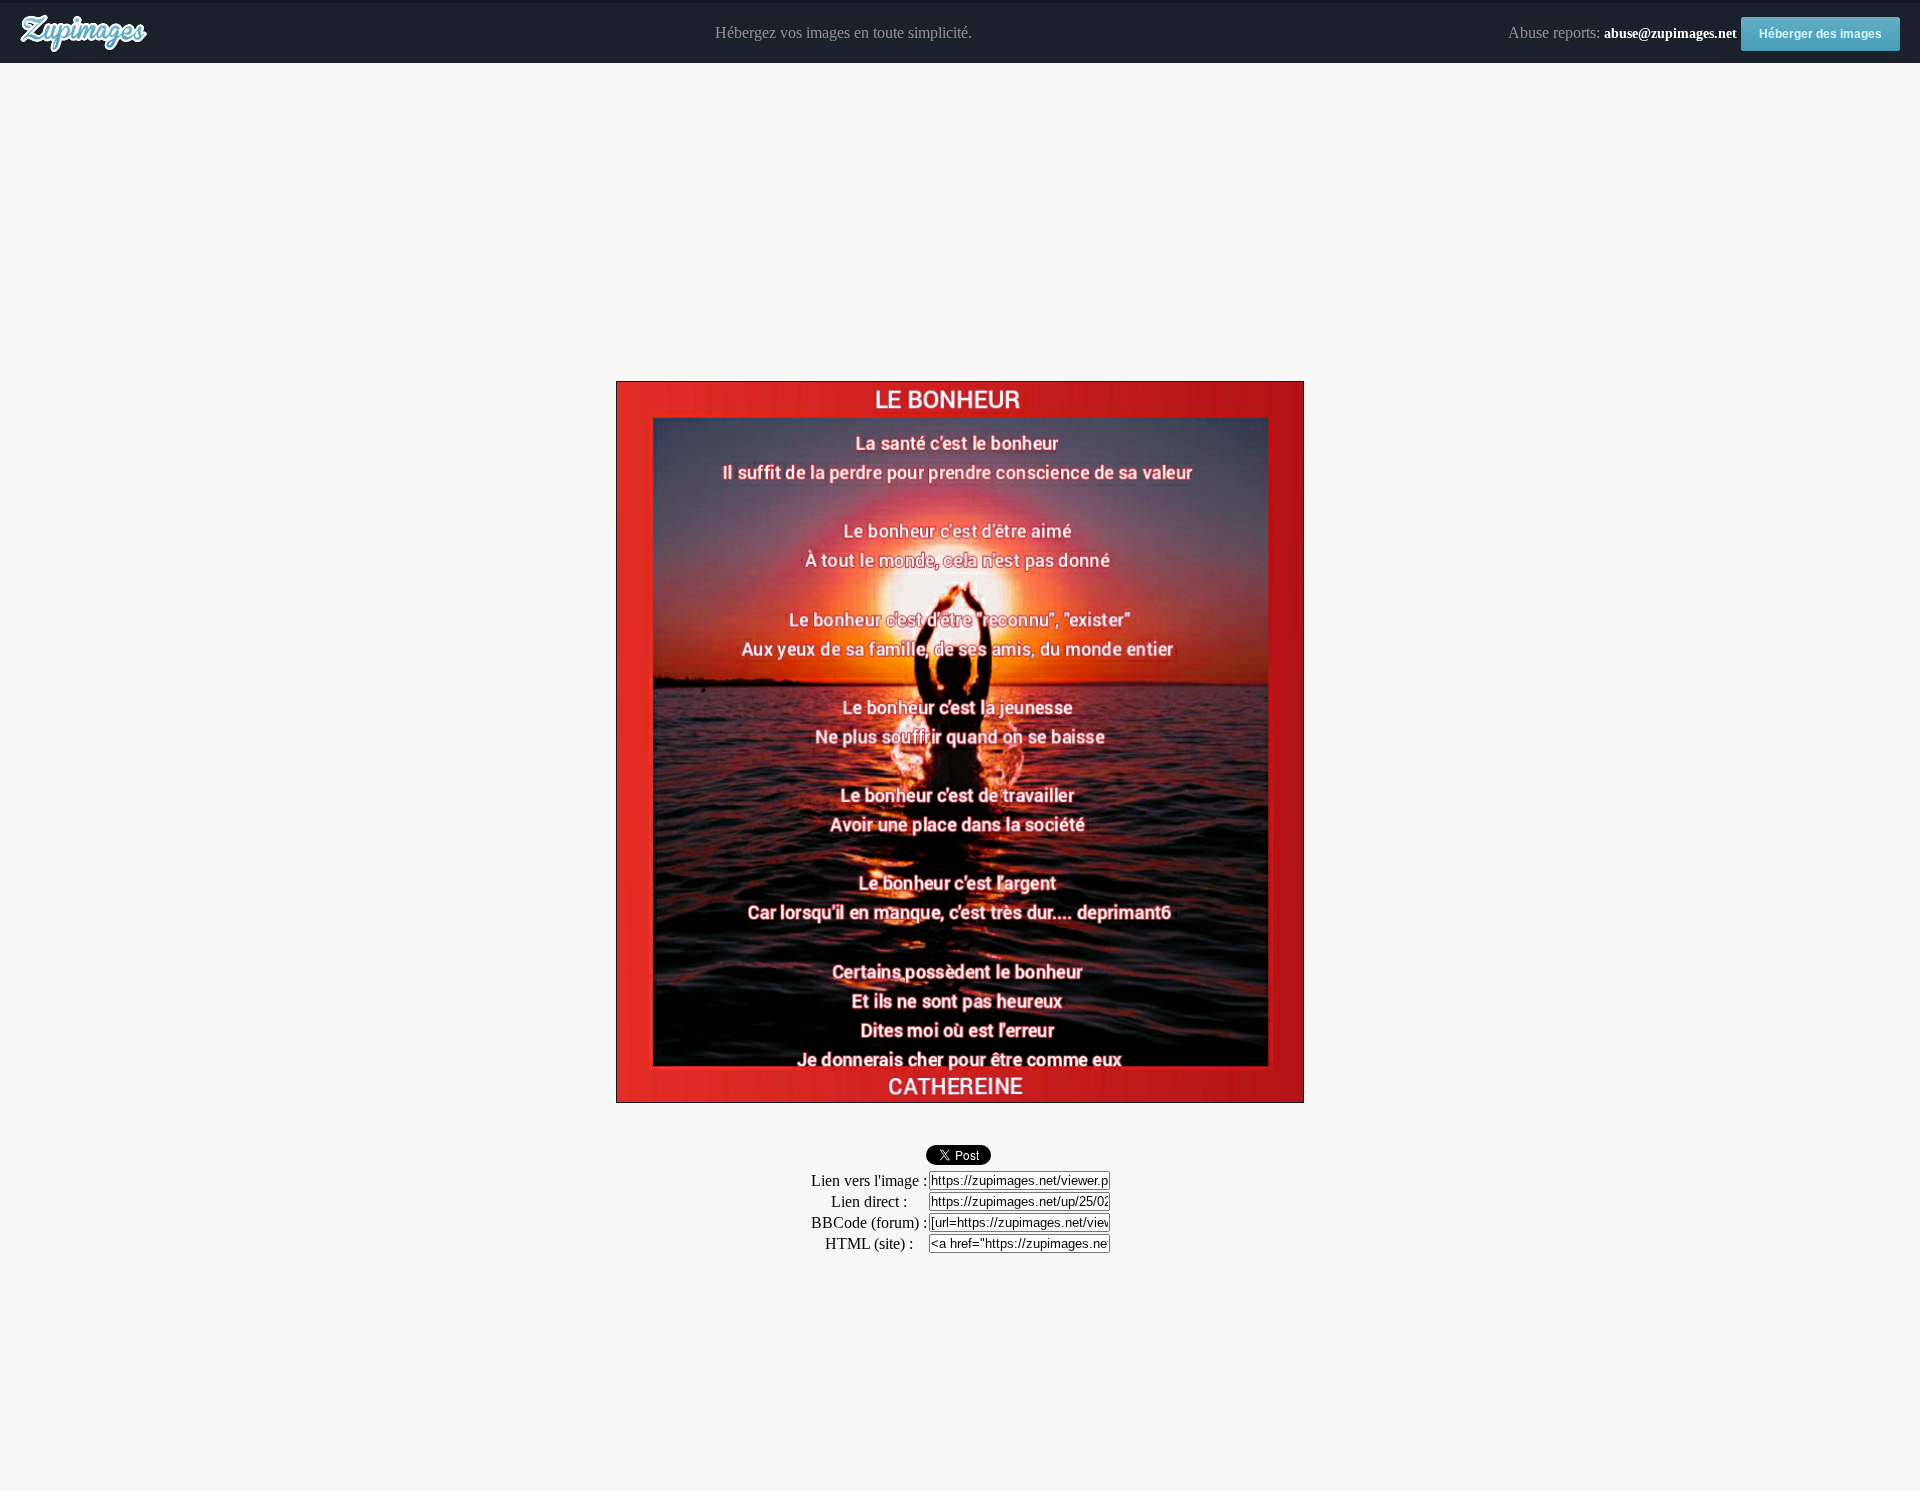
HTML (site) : (869, 1243)
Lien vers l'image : (869, 1180)
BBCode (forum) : (869, 1222)
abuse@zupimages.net (1670, 33)
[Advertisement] (960, 223)
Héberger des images (1820, 34)
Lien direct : (869, 1201)
